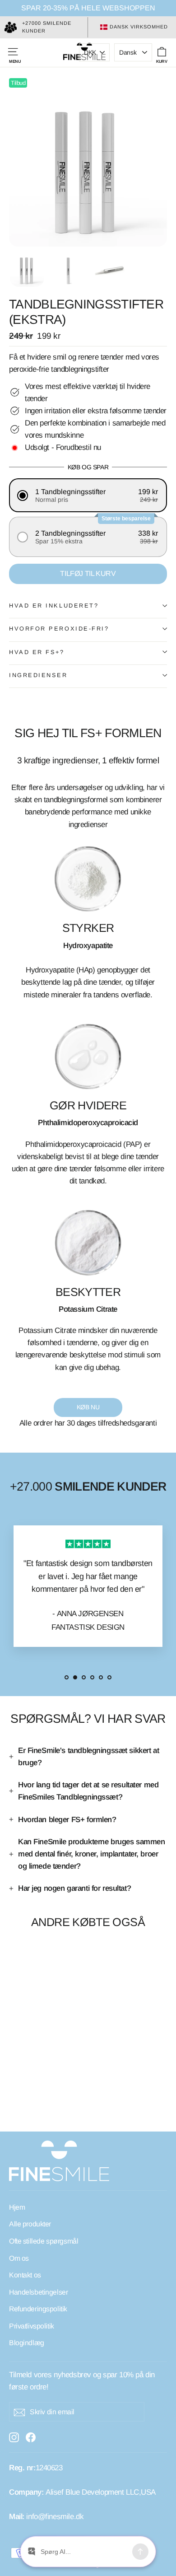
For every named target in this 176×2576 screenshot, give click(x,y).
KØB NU (88, 1407)
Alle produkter (30, 2224)
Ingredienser (38, 675)
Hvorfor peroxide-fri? (59, 629)
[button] (88, 495)
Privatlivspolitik (32, 2326)
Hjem (17, 2207)
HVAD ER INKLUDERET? (54, 605)
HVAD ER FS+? (37, 652)
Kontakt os (25, 2275)
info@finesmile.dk (55, 2517)
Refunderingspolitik (38, 2309)
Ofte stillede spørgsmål (44, 2241)
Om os (19, 2258)
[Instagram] (14, 2437)
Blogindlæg (27, 2343)
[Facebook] (31, 2437)
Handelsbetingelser (38, 2292)
